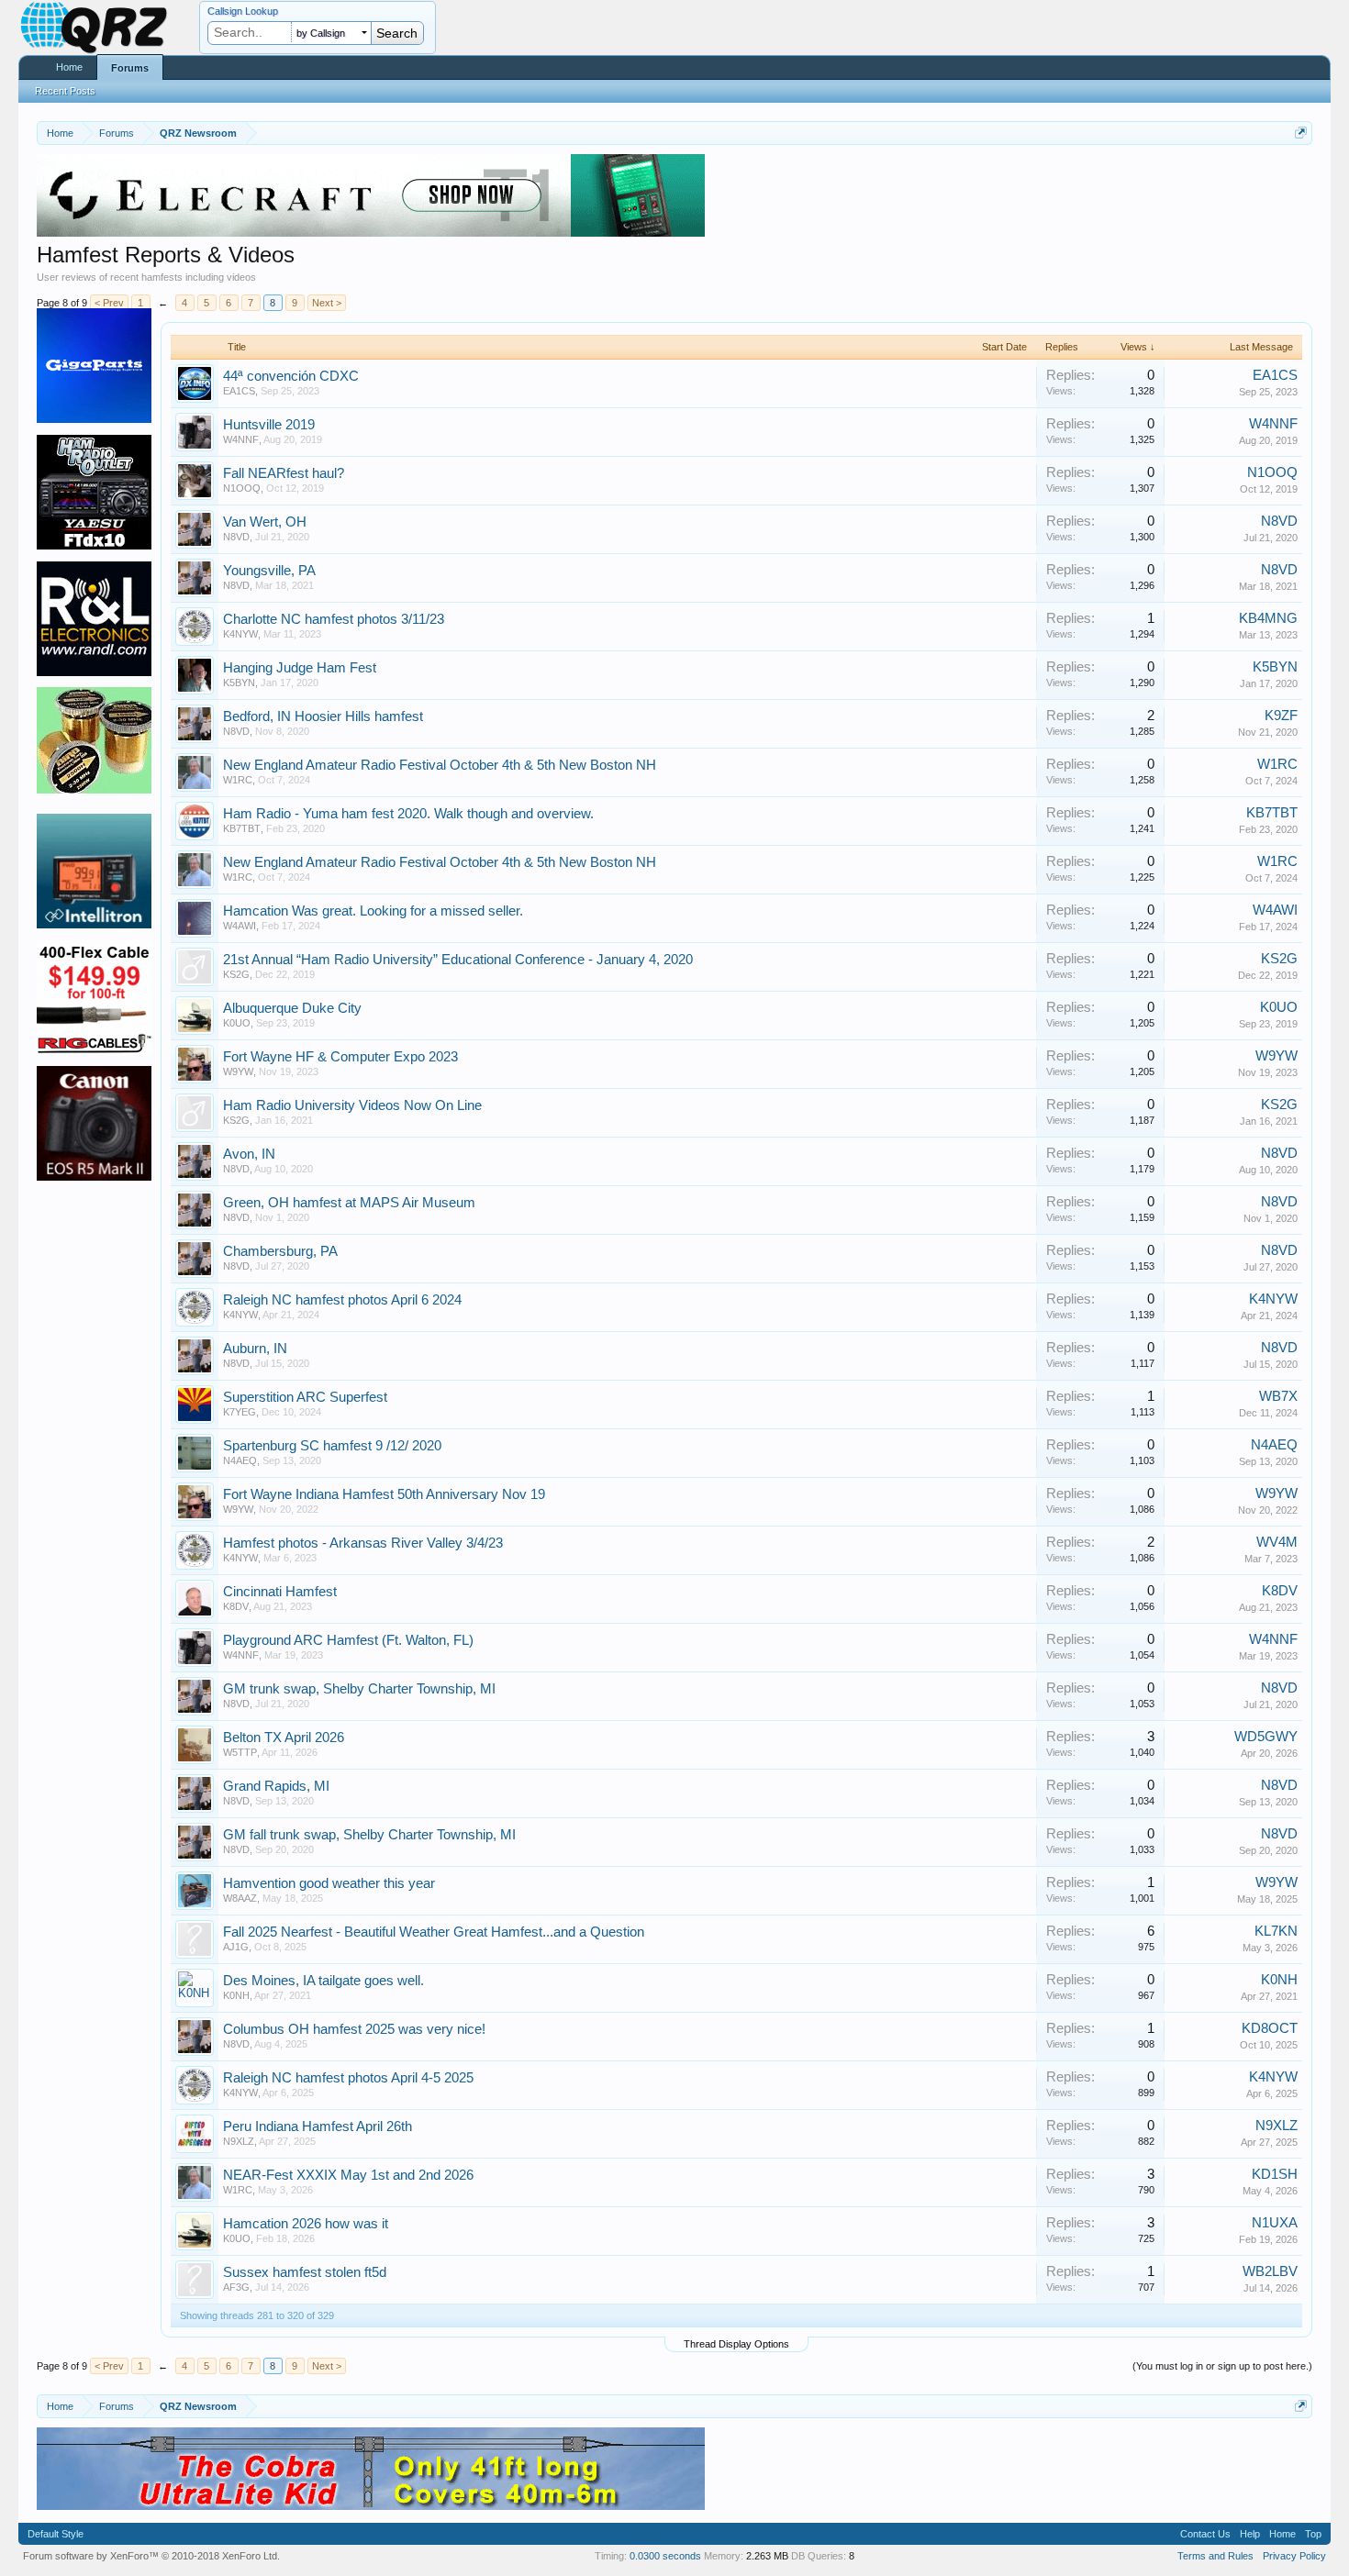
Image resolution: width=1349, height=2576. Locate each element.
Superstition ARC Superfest (305, 1397)
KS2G (236, 974)
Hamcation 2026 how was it (306, 2224)
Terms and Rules (1215, 2556)
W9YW (238, 1071)
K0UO (237, 1023)
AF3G (236, 2287)
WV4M (1277, 1542)
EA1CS (239, 391)
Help (1250, 2534)
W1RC (238, 780)
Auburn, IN (255, 1349)
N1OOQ (242, 488)
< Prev (109, 303)
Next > (327, 303)
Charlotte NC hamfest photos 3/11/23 (334, 619)
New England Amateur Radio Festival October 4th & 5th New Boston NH (440, 765)
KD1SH (1275, 2174)
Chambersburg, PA (280, 1251)
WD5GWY (1266, 1737)
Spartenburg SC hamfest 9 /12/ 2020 (332, 1446)
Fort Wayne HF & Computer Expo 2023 (340, 1057)
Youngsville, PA (269, 571)
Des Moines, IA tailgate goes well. (323, 1981)
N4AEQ (240, 1460)
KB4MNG (1268, 618)
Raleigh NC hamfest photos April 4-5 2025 (348, 2078)
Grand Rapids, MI (276, 1786)
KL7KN (1276, 1931)
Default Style (56, 2534)
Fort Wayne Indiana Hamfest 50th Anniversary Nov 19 (384, 1494)
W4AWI (240, 926)
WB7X (1278, 1396)
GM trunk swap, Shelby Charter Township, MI (359, 1689)
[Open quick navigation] (1301, 133)
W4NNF (241, 439)
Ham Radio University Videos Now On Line (352, 1105)
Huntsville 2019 (269, 425)
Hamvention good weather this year (329, 1883)
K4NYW (240, 634)
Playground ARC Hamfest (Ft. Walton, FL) (348, 1640)
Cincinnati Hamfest (280, 1592)
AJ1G (236, 1947)
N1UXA (1275, 2223)
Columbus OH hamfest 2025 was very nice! (354, 2029)
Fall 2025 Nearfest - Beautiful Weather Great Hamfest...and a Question (434, 1932)
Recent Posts (65, 91)
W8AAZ (240, 1898)
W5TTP (240, 1752)
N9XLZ (239, 2141)
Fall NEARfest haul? (284, 473)
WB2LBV (1270, 2271)
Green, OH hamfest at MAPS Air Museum (349, 1203)
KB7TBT (242, 828)
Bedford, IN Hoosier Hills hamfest (323, 716)
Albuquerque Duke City (292, 1008)
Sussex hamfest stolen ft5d (305, 2272)
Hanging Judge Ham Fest (300, 668)
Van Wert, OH (265, 522)
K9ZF (1281, 716)
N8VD (236, 537)
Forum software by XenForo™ (151, 2556)
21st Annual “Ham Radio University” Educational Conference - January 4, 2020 (458, 960)
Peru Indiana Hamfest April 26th (318, 2126)
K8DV (236, 1606)
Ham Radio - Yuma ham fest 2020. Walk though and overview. (408, 814)
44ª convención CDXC (291, 376)
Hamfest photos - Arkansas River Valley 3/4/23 (363, 1543)
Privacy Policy (1294, 2556)
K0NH (236, 1995)
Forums (130, 68)
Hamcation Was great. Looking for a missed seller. (373, 911)
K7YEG (240, 1412)
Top (1313, 2534)
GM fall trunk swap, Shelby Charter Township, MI (369, 1835)
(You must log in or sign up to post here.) (1222, 2366)
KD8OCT (1270, 2028)
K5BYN (239, 683)
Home (69, 67)
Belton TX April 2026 (284, 1738)
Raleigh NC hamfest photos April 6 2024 (342, 1300)
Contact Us (1205, 2534)
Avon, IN (249, 1154)
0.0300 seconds (665, 2556)
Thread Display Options (736, 2344)
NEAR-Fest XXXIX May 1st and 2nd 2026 (348, 2175)
